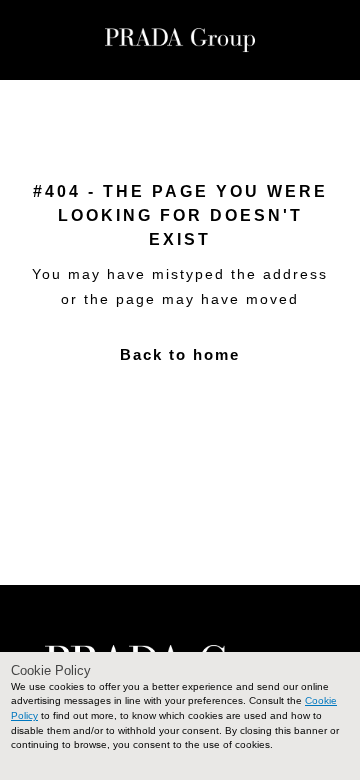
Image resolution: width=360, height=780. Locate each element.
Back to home (180, 354)
